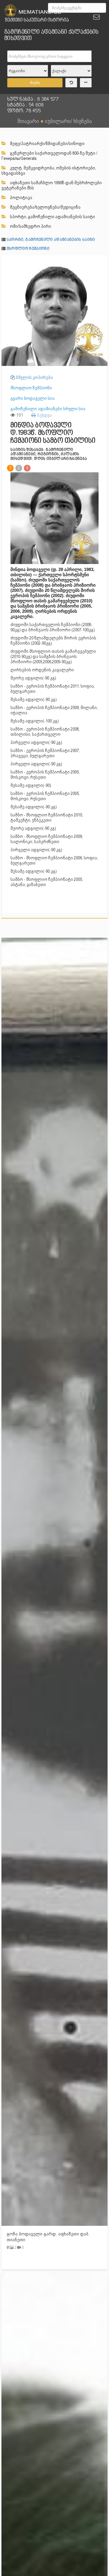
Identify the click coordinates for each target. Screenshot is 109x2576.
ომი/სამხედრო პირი (30, 226)
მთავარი (28, 121)
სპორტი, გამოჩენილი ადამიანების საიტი (52, 217)
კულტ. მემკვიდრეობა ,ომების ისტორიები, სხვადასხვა (49, 171)
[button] (102, 261)
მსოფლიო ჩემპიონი (28, 249)
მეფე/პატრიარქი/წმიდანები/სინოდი (47, 144)
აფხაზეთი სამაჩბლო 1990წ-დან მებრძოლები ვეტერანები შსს (52, 185)
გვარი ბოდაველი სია (33, 398)
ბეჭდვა (44, 415)
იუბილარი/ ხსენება (68, 121)
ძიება (35, 83)
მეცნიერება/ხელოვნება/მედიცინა (45, 207)
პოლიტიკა (21, 198)
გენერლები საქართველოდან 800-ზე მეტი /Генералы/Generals (49, 156)
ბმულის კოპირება (34, 377)
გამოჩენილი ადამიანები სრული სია (48, 409)
